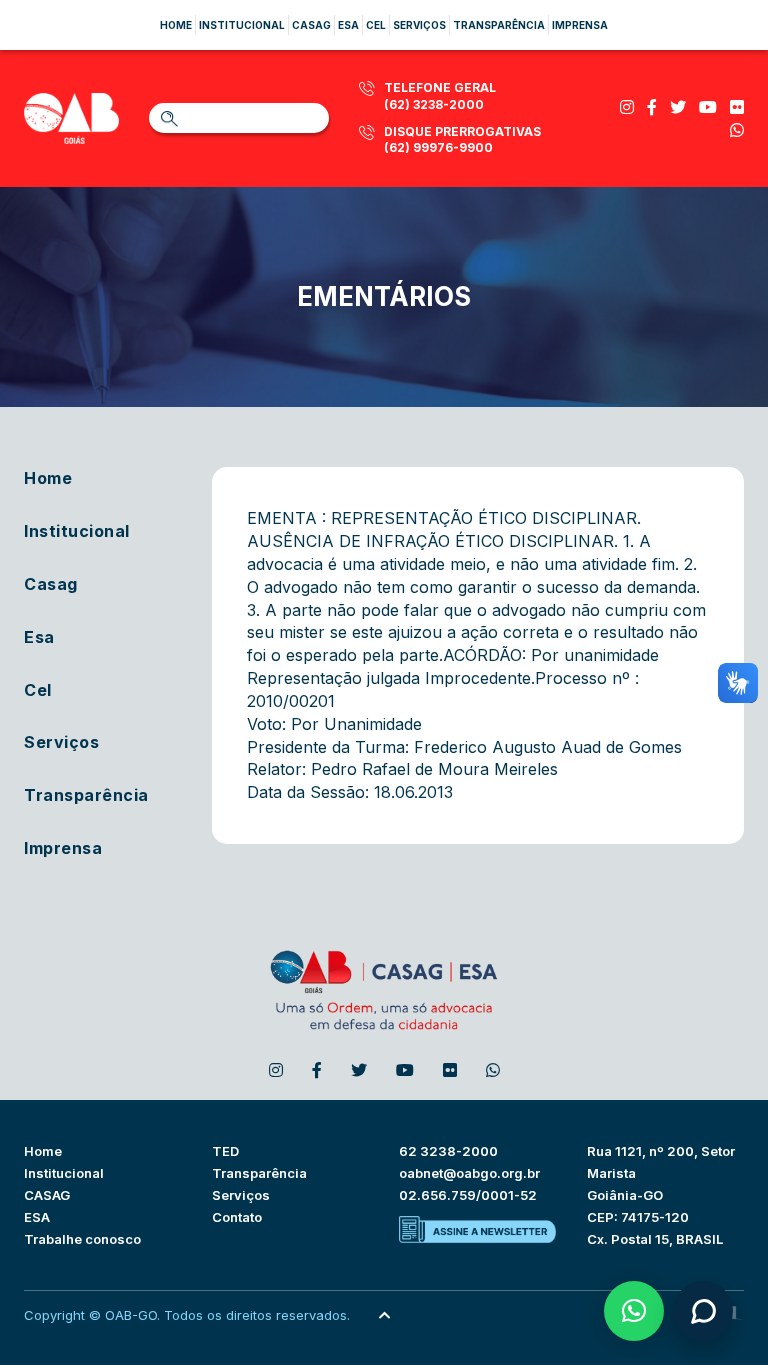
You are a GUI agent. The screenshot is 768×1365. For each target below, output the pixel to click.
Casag (311, 25)
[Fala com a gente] (703, 1311)
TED (225, 1151)
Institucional (242, 25)
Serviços (419, 25)
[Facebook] (652, 107)
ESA (37, 1217)
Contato (237, 1217)
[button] (634, 1311)
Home (176, 25)
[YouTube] (708, 107)
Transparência (499, 25)
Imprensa (580, 25)
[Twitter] (678, 107)
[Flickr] (737, 107)
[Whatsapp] (737, 130)
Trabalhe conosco (82, 1239)
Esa (348, 25)
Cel (376, 25)
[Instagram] (627, 107)
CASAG (47, 1195)
